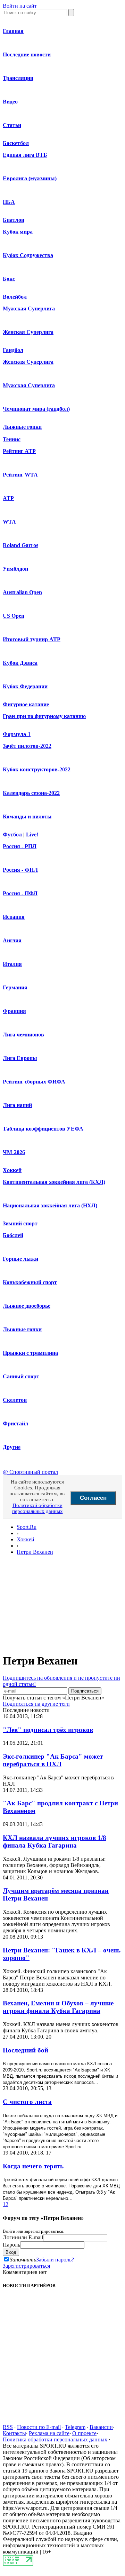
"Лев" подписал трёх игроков (48, 1730)
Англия (12, 940)
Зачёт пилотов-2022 (27, 746)
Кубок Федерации (25, 686)
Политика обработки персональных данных (55, 2439)
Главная (13, 31)
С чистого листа (27, 2102)
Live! (32, 835)
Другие (12, 1447)
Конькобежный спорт (30, 1282)
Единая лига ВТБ (25, 155)
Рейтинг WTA (20, 475)
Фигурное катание (26, 704)
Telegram (75, 2427)
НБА (9, 202)
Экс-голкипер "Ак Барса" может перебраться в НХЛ (53, 1760)
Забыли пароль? (55, 2260)
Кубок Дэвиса (20, 663)
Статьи (12, 125)
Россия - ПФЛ (20, 893)
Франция (14, 1011)
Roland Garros (20, 545)
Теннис (12, 439)
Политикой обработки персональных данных (37, 1508)
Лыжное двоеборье (27, 1306)
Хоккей (12, 1170)
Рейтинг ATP (19, 451)
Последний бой (26, 2050)
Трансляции (18, 78)
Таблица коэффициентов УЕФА (43, 1129)
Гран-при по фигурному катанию (44, 716)
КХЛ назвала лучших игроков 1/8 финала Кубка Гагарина (55, 1842)
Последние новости (27, 55)
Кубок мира (18, 232)
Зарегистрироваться (26, 2266)
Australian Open (22, 592)
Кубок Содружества (28, 255)
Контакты (14, 2433)
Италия (12, 964)
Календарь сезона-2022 (31, 793)
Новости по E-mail (39, 2427)
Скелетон (15, 1400)
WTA (9, 522)
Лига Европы (20, 1058)
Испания (14, 917)
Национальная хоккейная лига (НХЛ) (50, 1205)
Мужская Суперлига (29, 309)
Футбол (12, 835)
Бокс (9, 279)
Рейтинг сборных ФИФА (34, 1082)
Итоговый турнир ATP (32, 639)
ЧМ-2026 (14, 1152)
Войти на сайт (20, 6)
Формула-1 (17, 734)
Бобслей (13, 1235)
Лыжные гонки (22, 427)
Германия (15, 987)
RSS (8, 2427)
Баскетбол (16, 143)
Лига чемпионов (23, 1035)
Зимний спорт (20, 1223)
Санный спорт (21, 1376)
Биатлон (14, 220)
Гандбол (13, 350)
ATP (8, 498)
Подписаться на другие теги (36, 1704)
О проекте (84, 2433)
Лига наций (17, 1105)
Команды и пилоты (27, 817)
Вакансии (101, 2427)
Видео (10, 102)
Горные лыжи (20, 1259)
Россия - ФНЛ (20, 870)
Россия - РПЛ (20, 846)
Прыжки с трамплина (30, 1353)
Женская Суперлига (28, 332)
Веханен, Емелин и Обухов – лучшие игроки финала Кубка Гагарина (58, 2007)
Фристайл (15, 1423)
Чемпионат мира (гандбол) (36, 409)
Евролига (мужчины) (30, 178)
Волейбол (15, 297)
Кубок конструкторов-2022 (37, 769)
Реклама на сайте (49, 2433)
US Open (14, 616)
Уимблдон (15, 569)
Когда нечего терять (33, 2166)
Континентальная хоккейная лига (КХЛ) (54, 1182)
